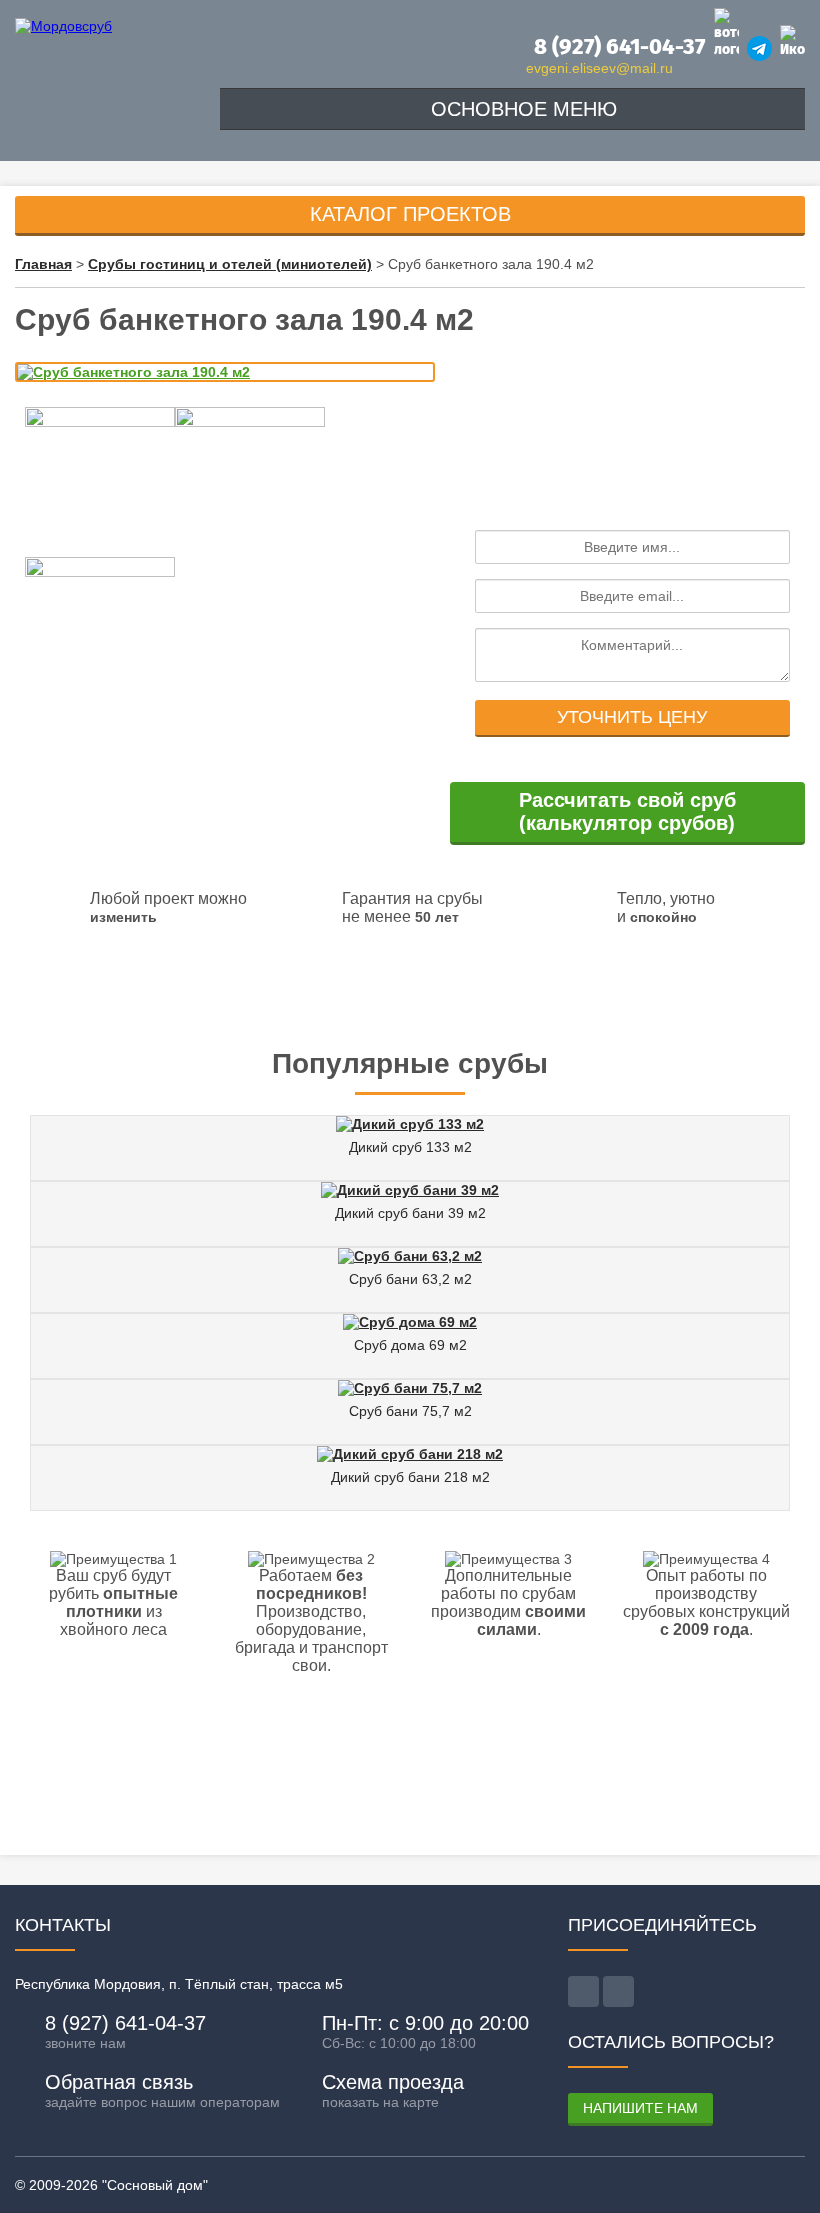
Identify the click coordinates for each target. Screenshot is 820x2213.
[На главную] (63, 26)
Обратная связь (119, 2082)
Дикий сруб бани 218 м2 (410, 1477)
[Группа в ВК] (792, 41)
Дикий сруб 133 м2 (410, 1147)
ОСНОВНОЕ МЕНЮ (521, 109)
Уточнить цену (632, 717)
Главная (43, 264)
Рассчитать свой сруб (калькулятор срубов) (627, 811)
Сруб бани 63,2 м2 (410, 1279)
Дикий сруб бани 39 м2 (410, 1213)
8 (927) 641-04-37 (617, 46)
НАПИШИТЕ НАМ (640, 2108)
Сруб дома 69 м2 (410, 1345)
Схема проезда (393, 2082)
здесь (508, 994)
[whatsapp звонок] (618, 1991)
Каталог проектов (410, 214)
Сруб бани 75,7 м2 (410, 1411)
